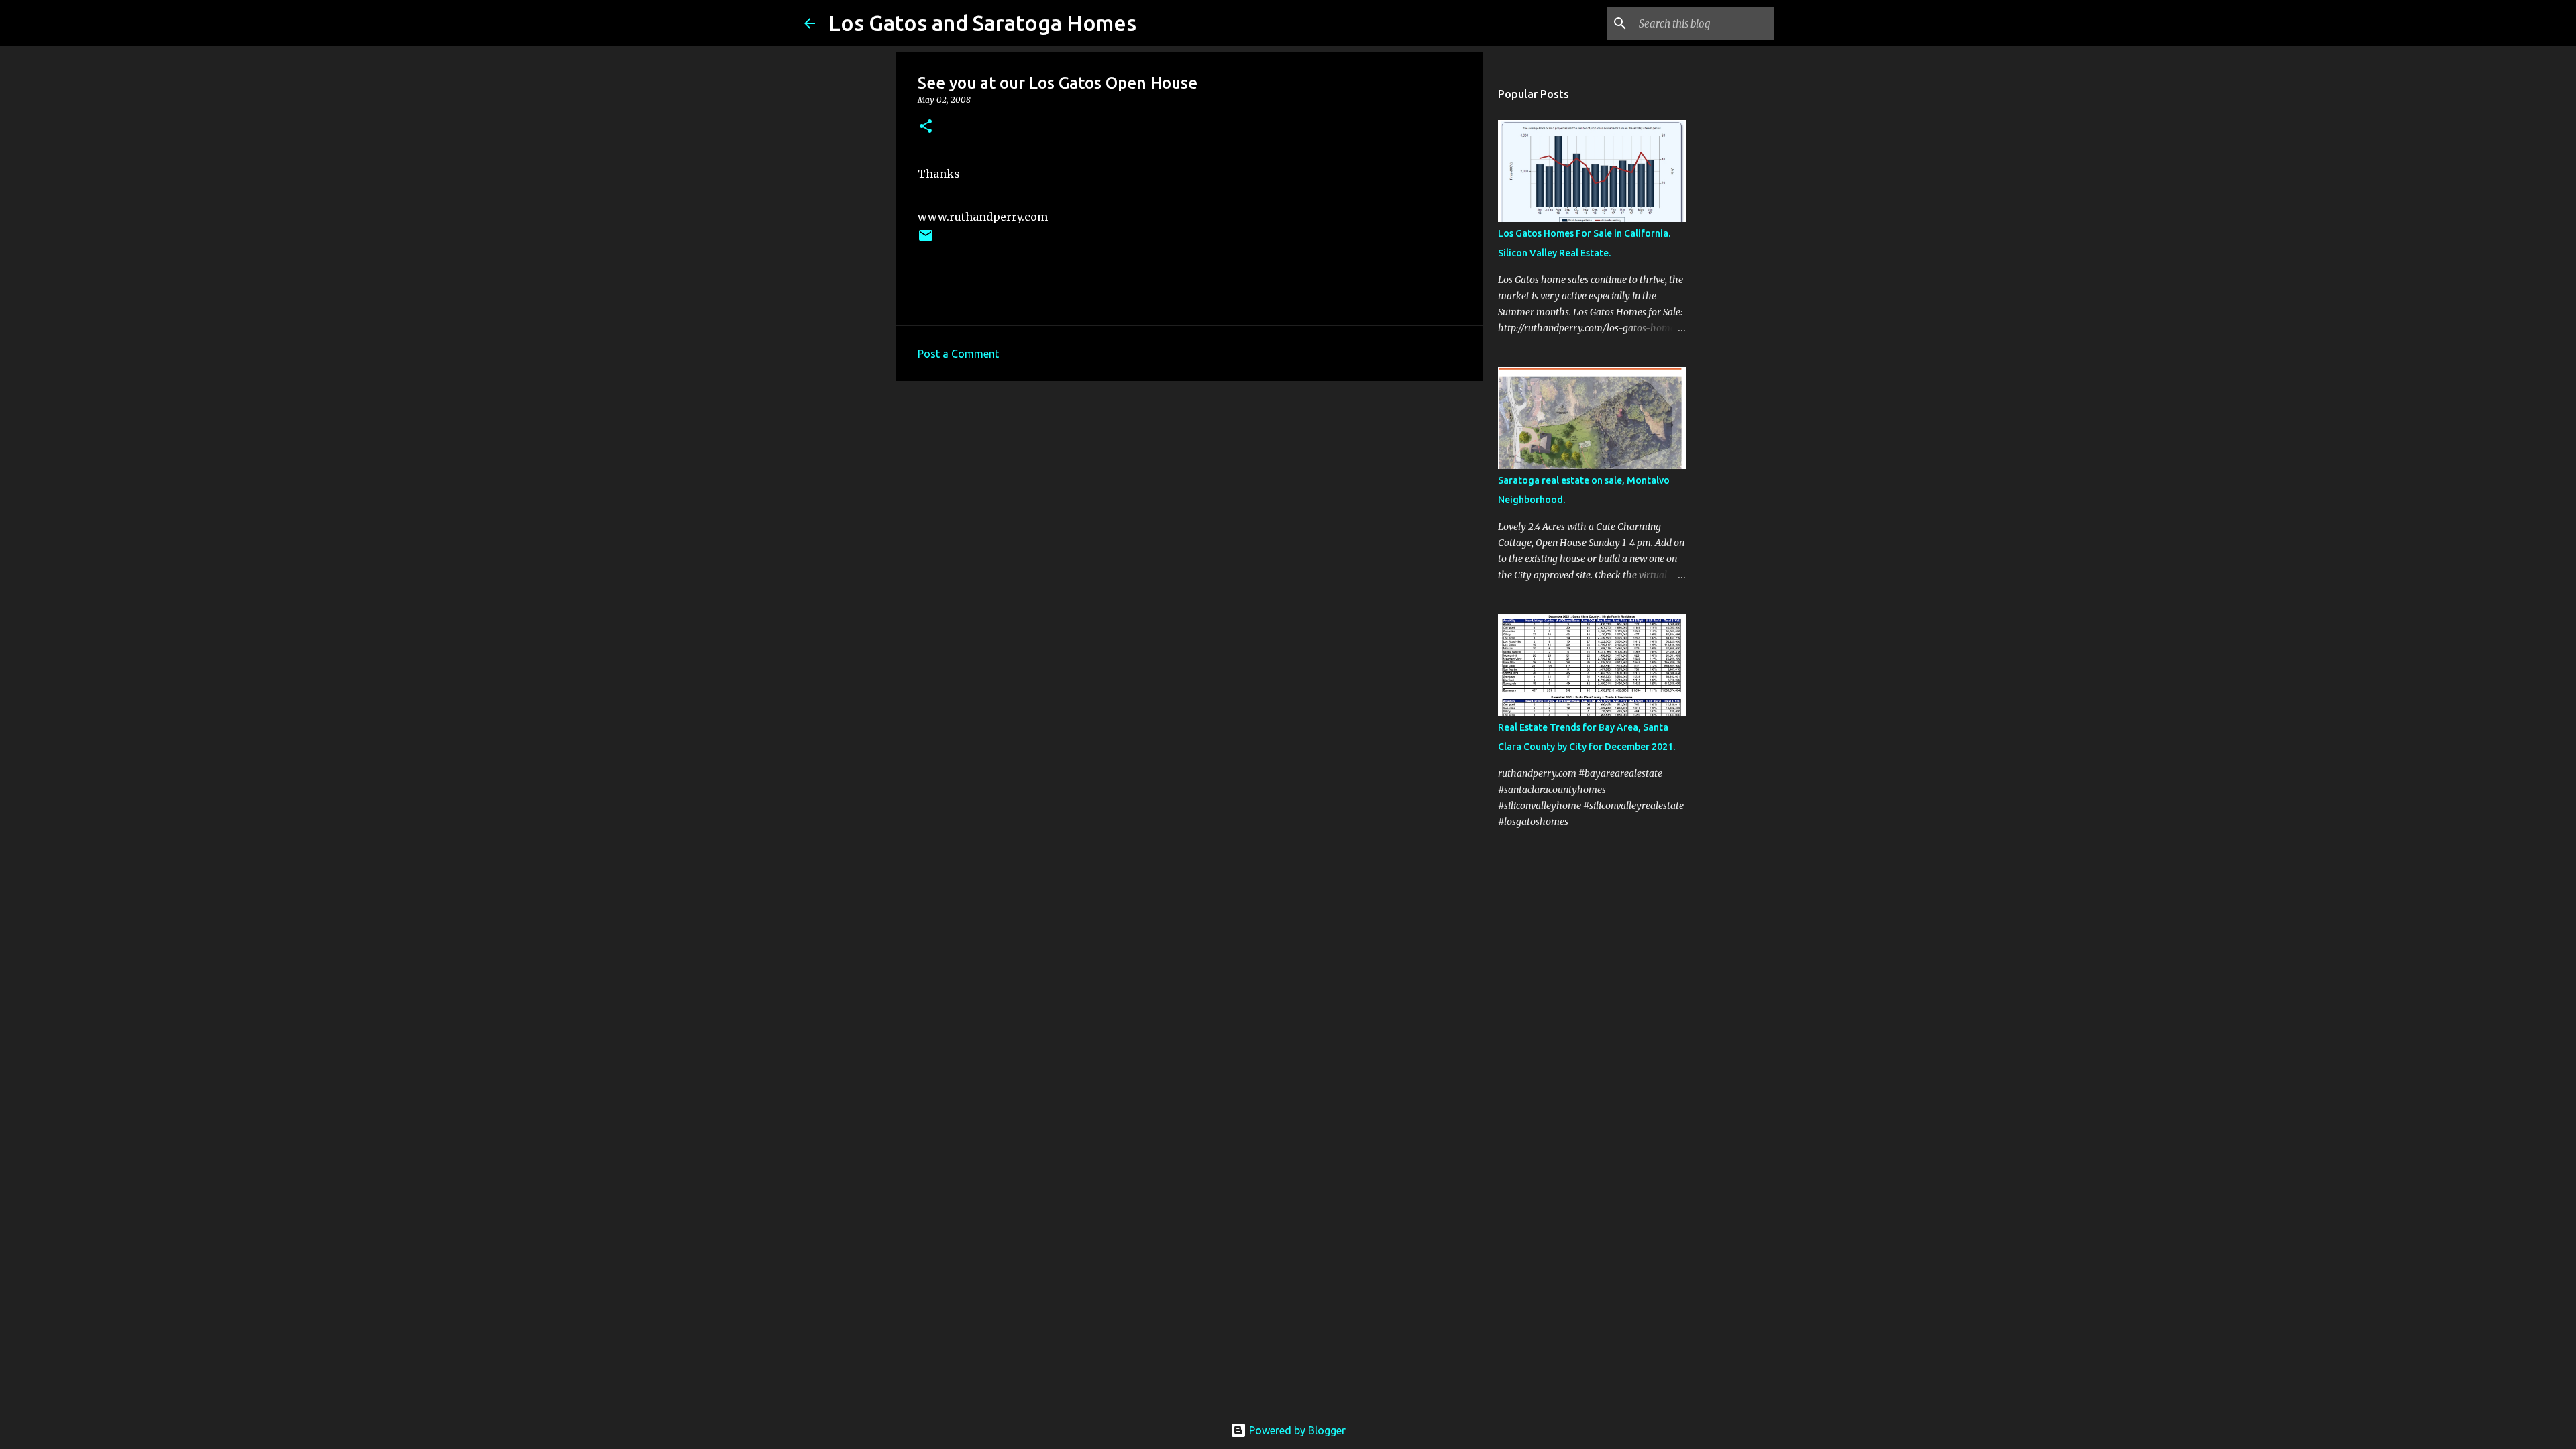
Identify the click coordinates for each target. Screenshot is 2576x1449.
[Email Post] (926, 240)
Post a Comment (958, 354)
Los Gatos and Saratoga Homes (982, 23)
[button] (926, 127)
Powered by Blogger (1296, 1430)
